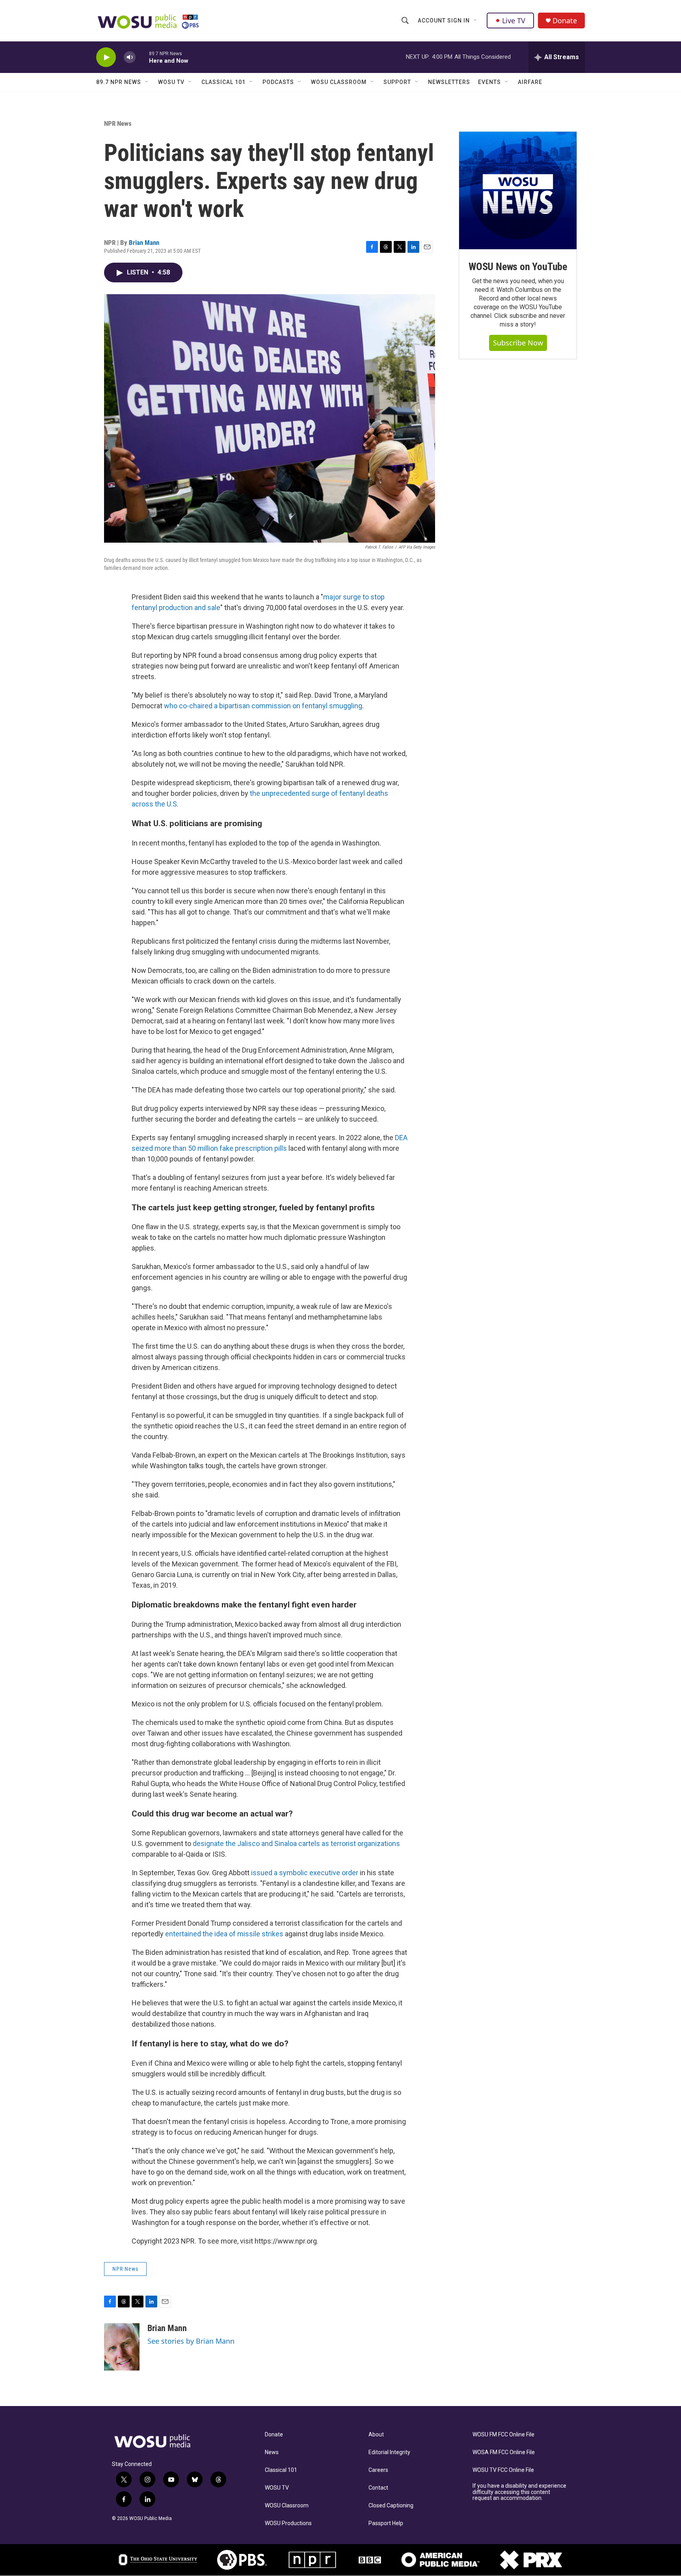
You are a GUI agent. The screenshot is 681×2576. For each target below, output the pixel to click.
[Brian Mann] (122, 2347)
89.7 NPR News (119, 82)
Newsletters (449, 82)
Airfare (530, 82)
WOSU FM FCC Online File (503, 2435)
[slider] (142, 57)
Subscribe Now (518, 343)
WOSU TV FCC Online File (503, 2470)
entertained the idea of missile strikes (224, 1934)
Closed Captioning (391, 2506)
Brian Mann (144, 243)
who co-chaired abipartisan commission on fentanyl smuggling (263, 706)
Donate (565, 21)
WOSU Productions (288, 2523)
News (272, 2452)
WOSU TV (171, 82)
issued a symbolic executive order (305, 1873)
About (376, 2435)
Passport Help (386, 2523)
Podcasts (278, 82)
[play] (106, 57)
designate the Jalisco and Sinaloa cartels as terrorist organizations (296, 1843)
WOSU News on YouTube (518, 267)
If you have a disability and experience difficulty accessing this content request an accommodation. (519, 2492)
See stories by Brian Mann (191, 2341)
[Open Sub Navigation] (476, 21)
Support (397, 82)
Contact (378, 2488)
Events (489, 82)
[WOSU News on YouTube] (518, 190)
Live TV (514, 21)
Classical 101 (223, 82)
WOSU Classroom (339, 82)
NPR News (118, 123)
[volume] (130, 57)
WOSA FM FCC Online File (504, 2452)
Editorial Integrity (389, 2452)
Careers (378, 2470)
